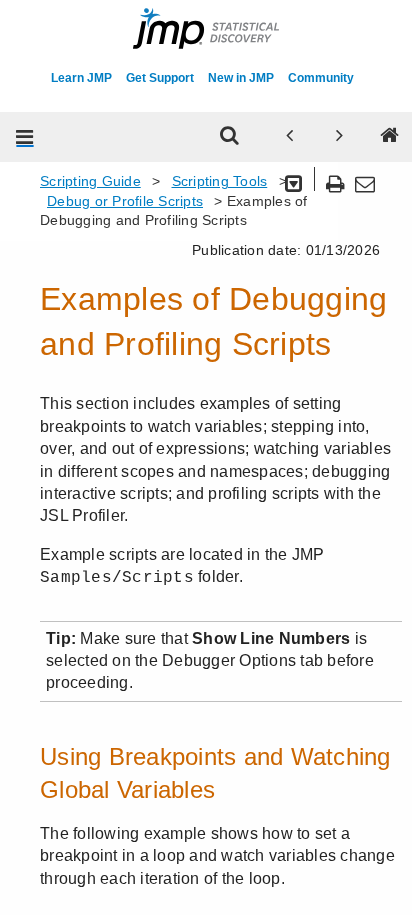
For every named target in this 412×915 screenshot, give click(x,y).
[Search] (230, 137)
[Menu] (25, 137)
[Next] (340, 137)
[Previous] (290, 137)
